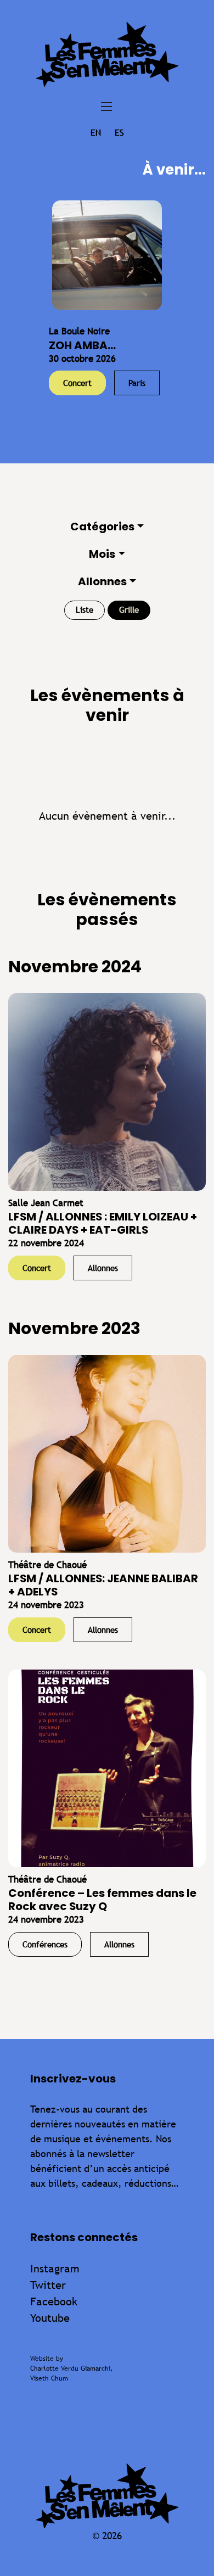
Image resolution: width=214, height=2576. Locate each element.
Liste (85, 610)
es (119, 133)
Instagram (55, 2268)
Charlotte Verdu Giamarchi (70, 2368)
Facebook (54, 2301)
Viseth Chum (49, 2378)
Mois (102, 554)
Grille (129, 610)
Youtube (50, 2318)
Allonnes (102, 581)
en (96, 133)
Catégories (102, 527)
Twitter (48, 2285)
